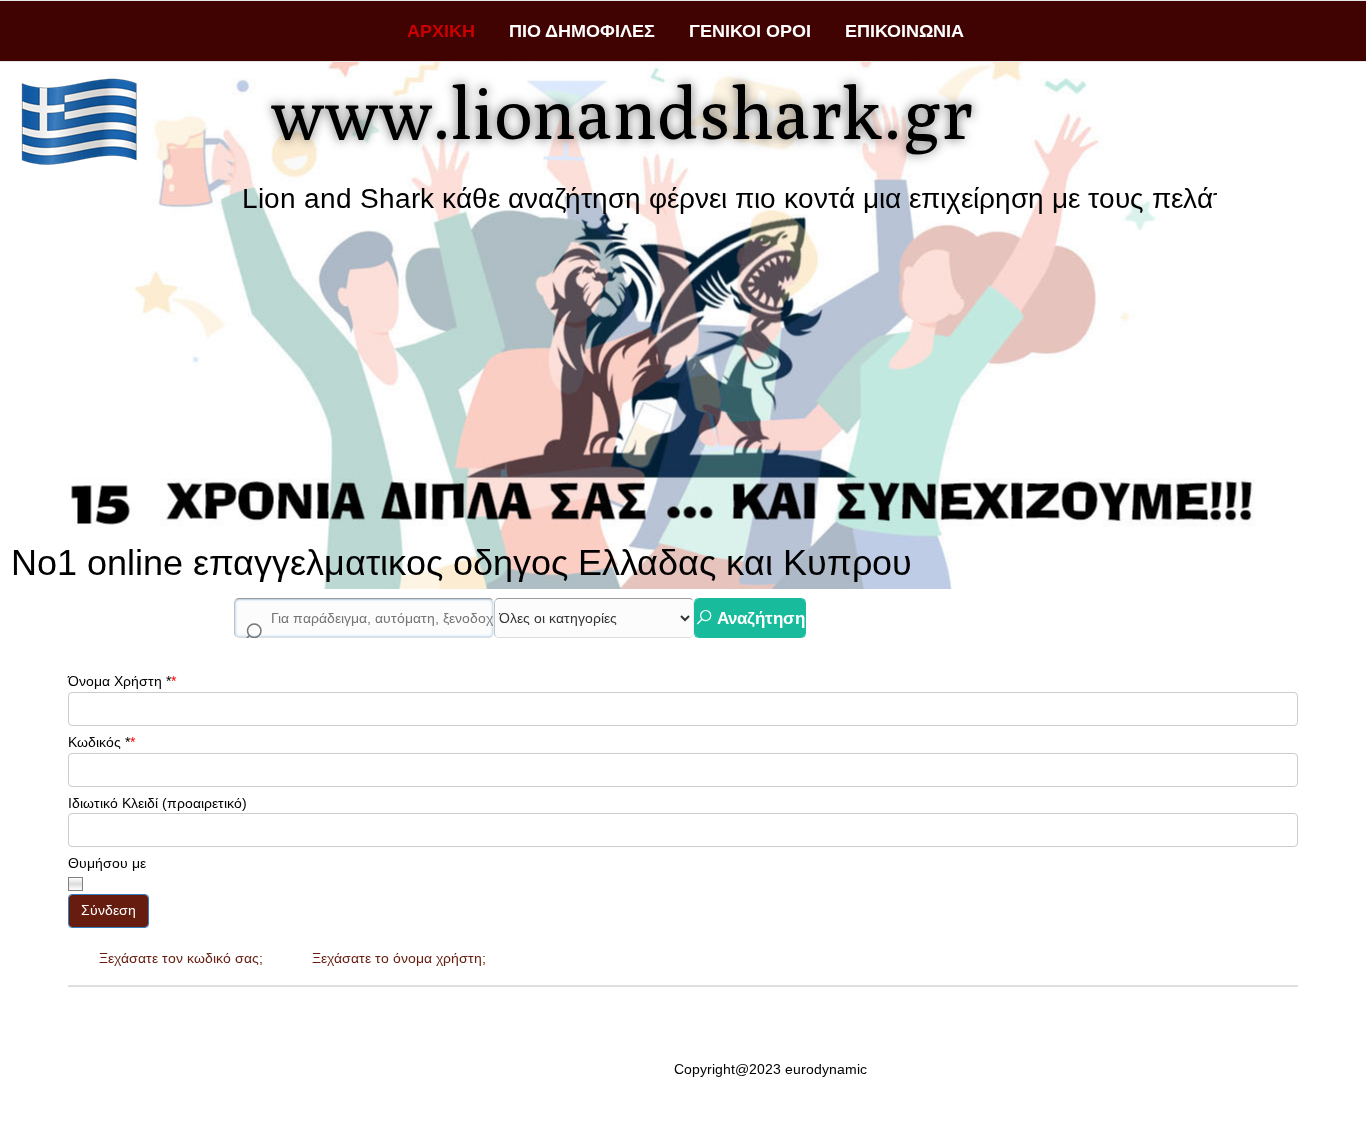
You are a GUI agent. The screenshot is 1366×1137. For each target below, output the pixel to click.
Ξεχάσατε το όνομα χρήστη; (399, 958)
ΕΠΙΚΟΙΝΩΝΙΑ (904, 31)
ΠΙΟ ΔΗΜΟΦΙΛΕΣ (582, 31)
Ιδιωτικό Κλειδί (113, 803)
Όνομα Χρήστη (119, 681)
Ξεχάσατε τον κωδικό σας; (181, 958)
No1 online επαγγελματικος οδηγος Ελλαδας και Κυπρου (461, 562)
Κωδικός (99, 742)
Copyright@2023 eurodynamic (770, 1069)
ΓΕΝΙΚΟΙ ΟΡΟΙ (750, 31)
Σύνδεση (108, 910)
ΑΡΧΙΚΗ (441, 31)
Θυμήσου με (107, 863)
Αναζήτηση (759, 618)
